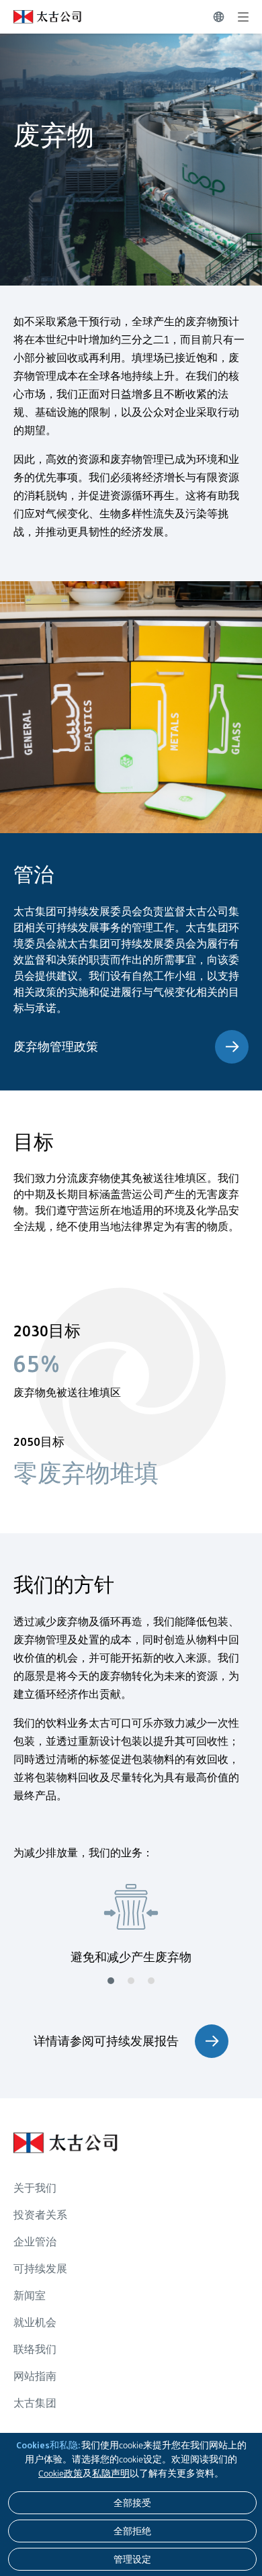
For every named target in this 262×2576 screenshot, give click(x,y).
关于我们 (35, 2188)
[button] (111, 1981)
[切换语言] (219, 17)
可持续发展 (40, 2269)
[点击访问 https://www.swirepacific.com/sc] (41, 17)
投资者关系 (40, 2215)
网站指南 (35, 2376)
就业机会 (35, 2322)
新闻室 (30, 2295)
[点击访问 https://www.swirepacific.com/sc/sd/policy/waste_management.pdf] (232, 1047)
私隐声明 (111, 2473)
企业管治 (35, 2242)
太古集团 (35, 2403)
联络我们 (35, 2349)
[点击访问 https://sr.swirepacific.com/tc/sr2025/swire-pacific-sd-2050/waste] (212, 2041)
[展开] (243, 17)
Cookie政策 (60, 2473)
